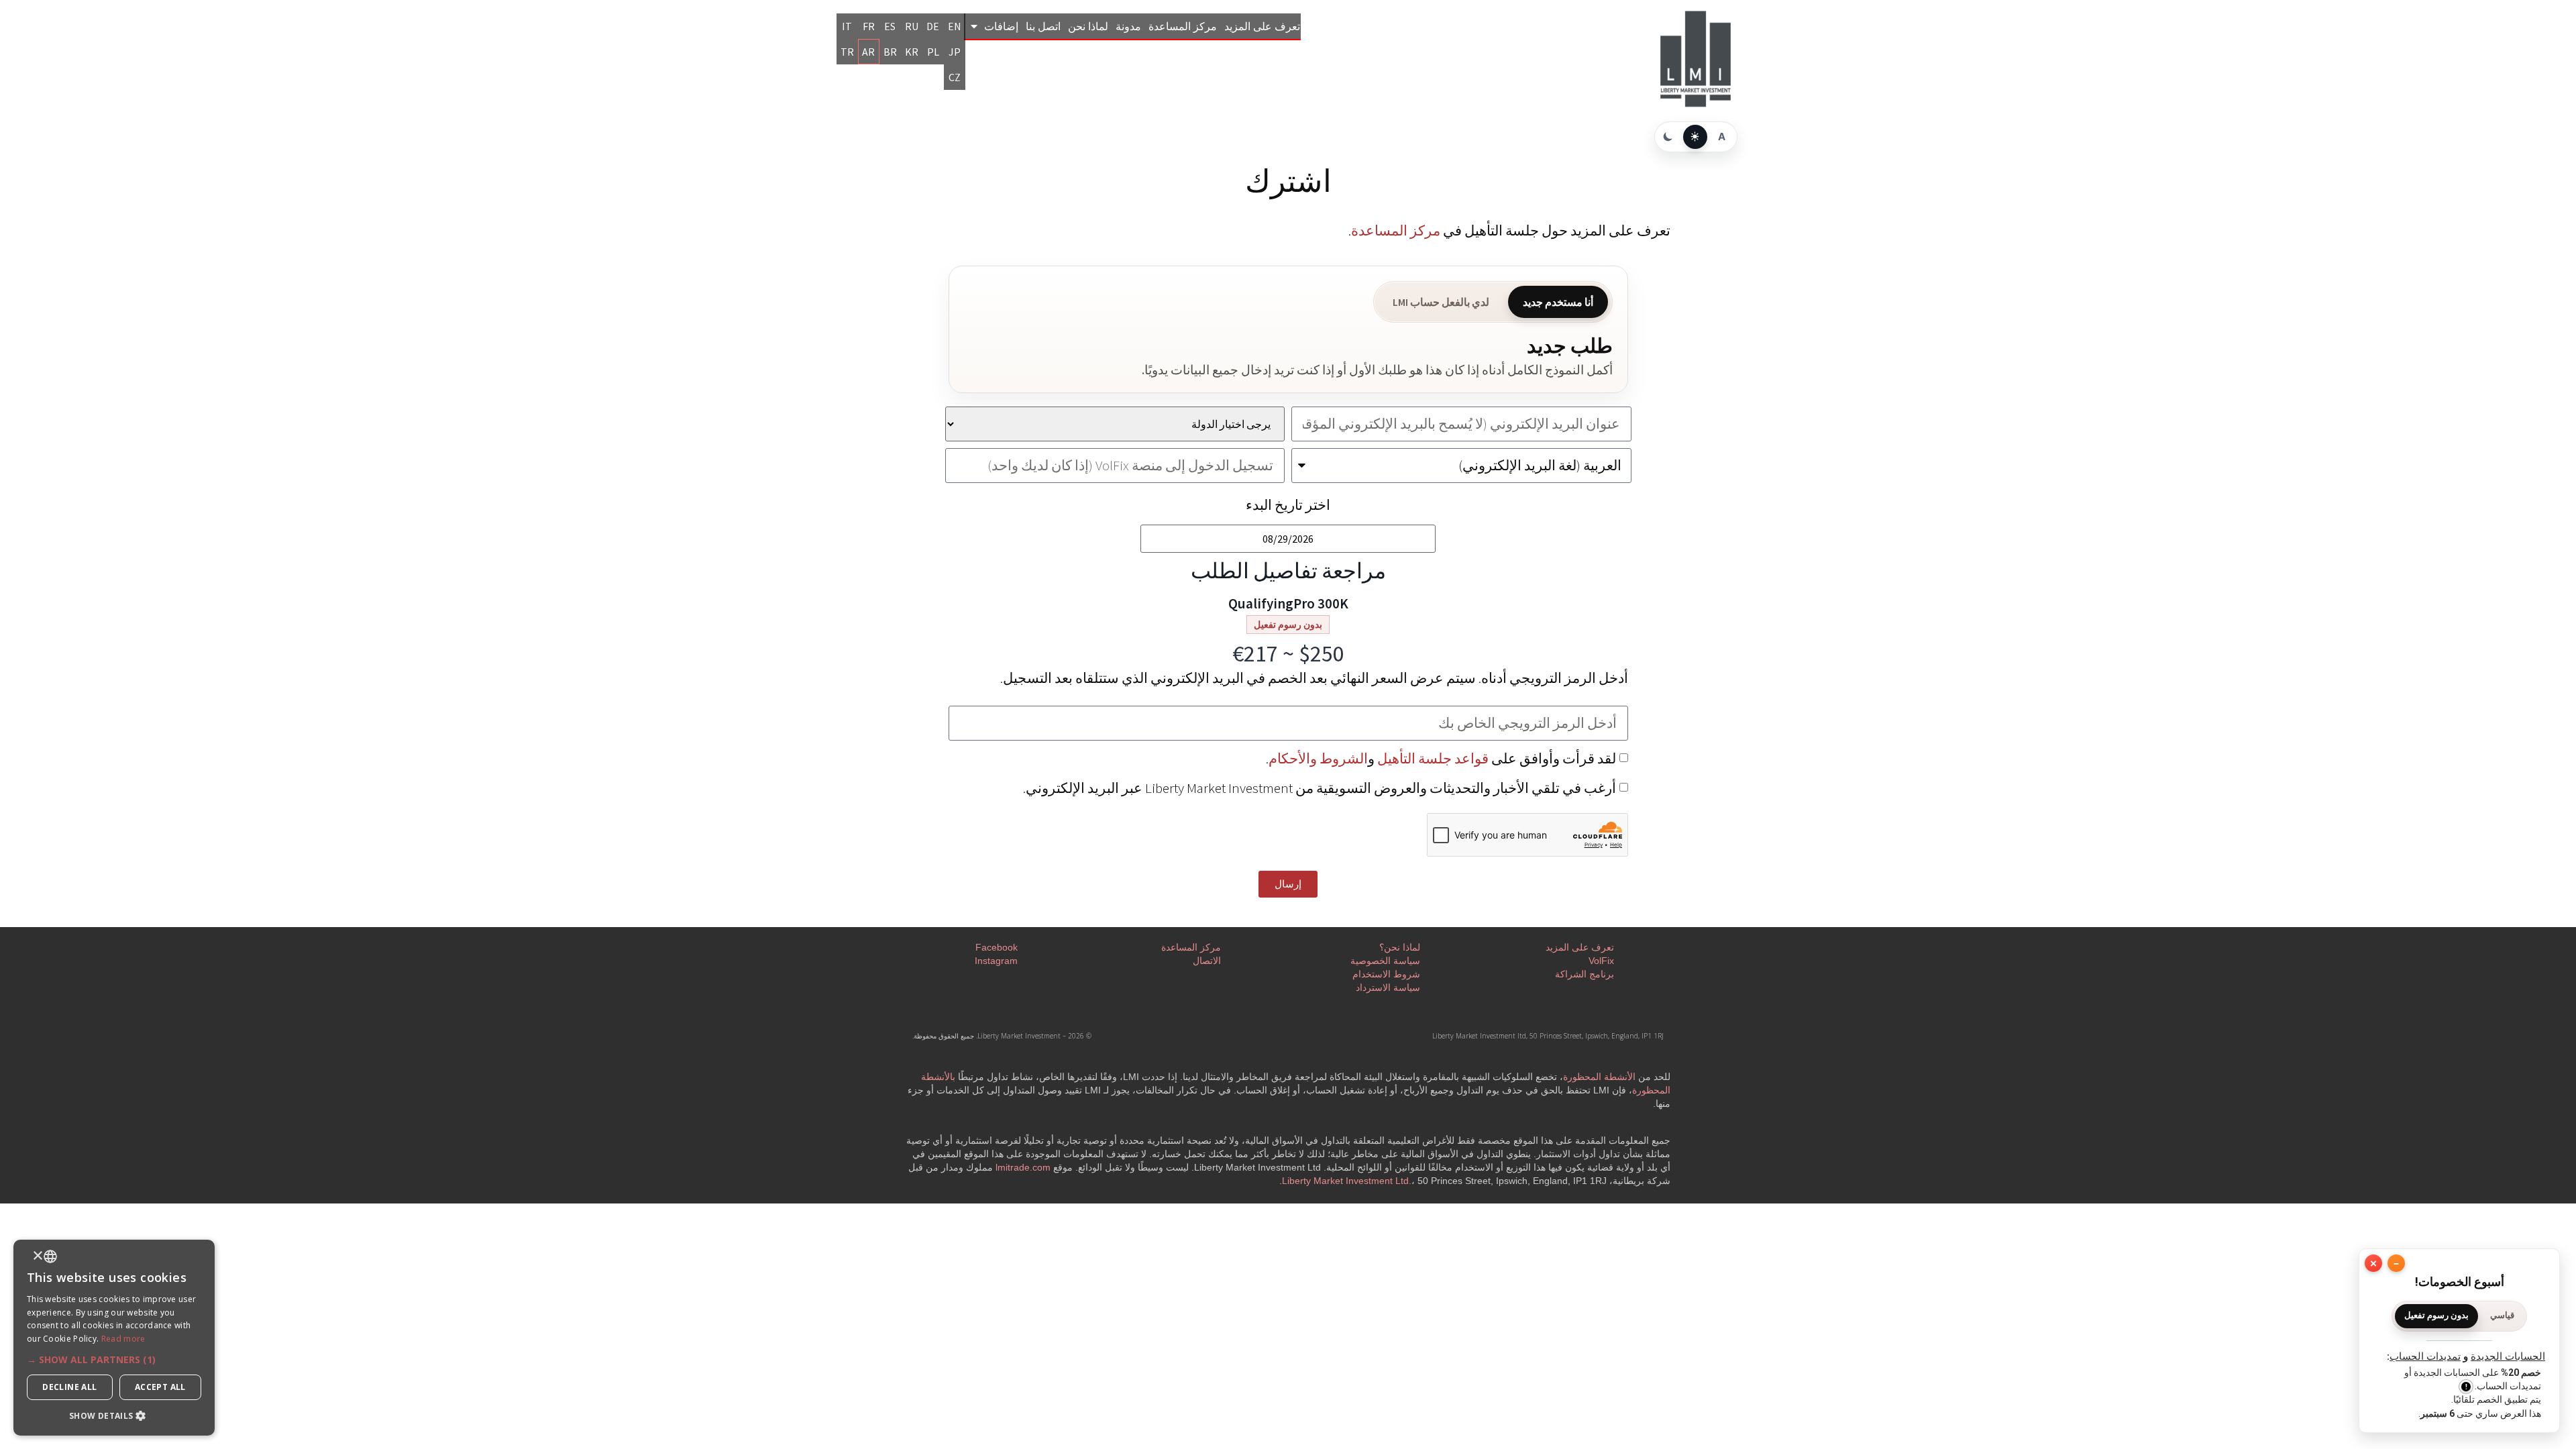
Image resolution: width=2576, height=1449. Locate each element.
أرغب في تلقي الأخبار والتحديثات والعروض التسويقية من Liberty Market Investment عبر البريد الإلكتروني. (1320, 788)
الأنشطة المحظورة (1599, 1077)
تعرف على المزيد (1262, 26)
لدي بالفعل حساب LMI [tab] (1441, 302)
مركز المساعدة (1183, 26)
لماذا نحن (1088, 26)
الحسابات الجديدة (2508, 1356)
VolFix (1601, 961)
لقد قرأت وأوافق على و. (1441, 758)
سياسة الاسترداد (1388, 987)
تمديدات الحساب (2425, 1356)
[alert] (114, 1338)
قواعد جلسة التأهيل (1433, 758)
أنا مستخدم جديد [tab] (1558, 302)
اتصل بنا (1043, 26)
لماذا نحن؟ (1400, 947)
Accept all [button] (160, 1387)
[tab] (2502, 1316)
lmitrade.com (1023, 1167)
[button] (114, 1359)
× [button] (39, 1256)
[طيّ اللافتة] (2396, 1263)
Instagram (996, 961)
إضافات (1001, 26)
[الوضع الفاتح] (1695, 137)
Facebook (997, 947)
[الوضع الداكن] (1668, 137)
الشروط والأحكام (1318, 758)
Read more (123, 1339)
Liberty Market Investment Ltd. (1347, 1181)
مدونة (1128, 26)
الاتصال (1207, 961)
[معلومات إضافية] (2466, 1387)
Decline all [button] (69, 1387)
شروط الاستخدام (1386, 974)
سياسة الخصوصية (1385, 961)
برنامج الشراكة (1585, 974)
